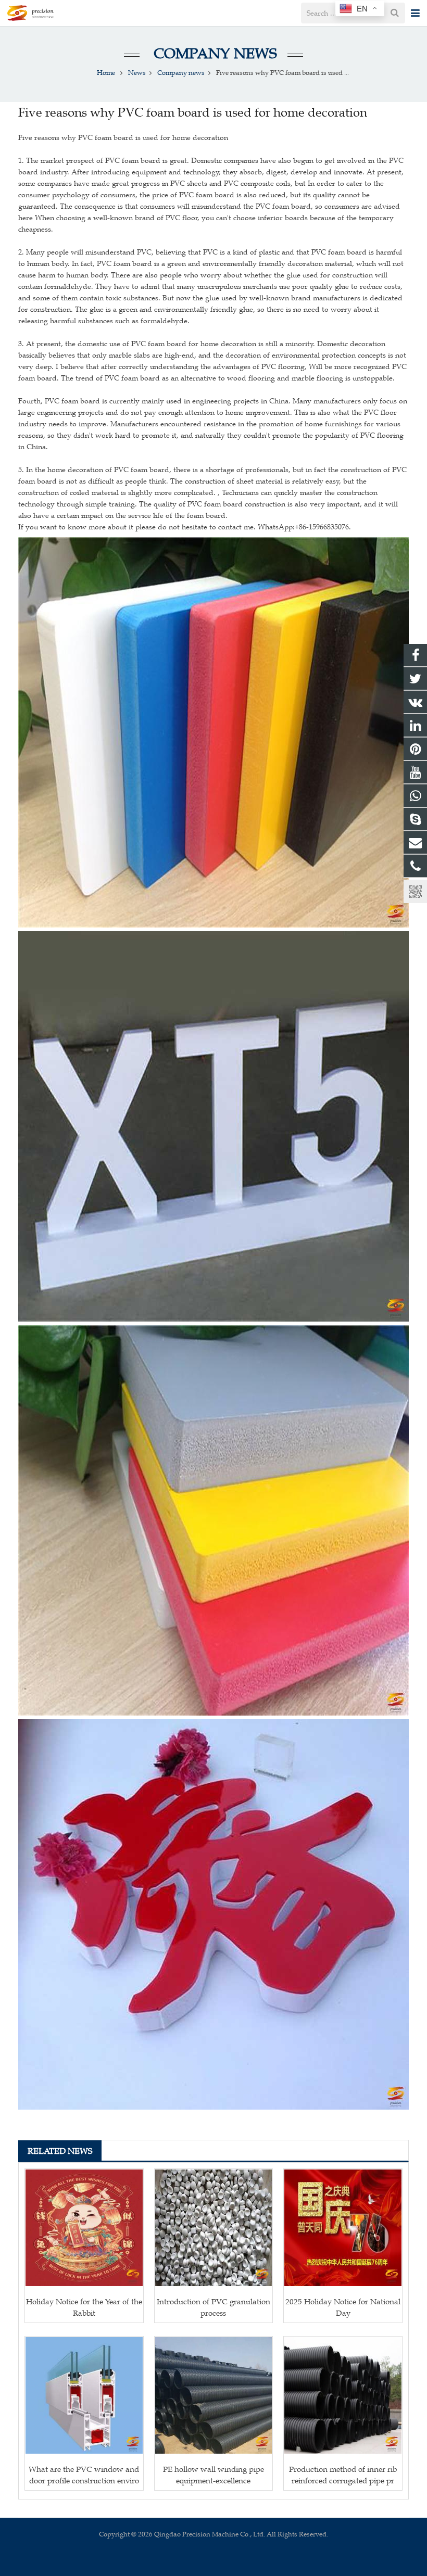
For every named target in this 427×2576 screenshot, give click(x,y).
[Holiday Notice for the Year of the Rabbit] (84, 2228)
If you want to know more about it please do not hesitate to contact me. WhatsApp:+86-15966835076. (185, 527)
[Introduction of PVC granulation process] (214, 2228)
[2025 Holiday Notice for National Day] (343, 2228)
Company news (213, 53)
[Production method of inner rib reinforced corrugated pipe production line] (343, 2396)
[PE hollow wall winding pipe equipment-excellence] (214, 2396)
